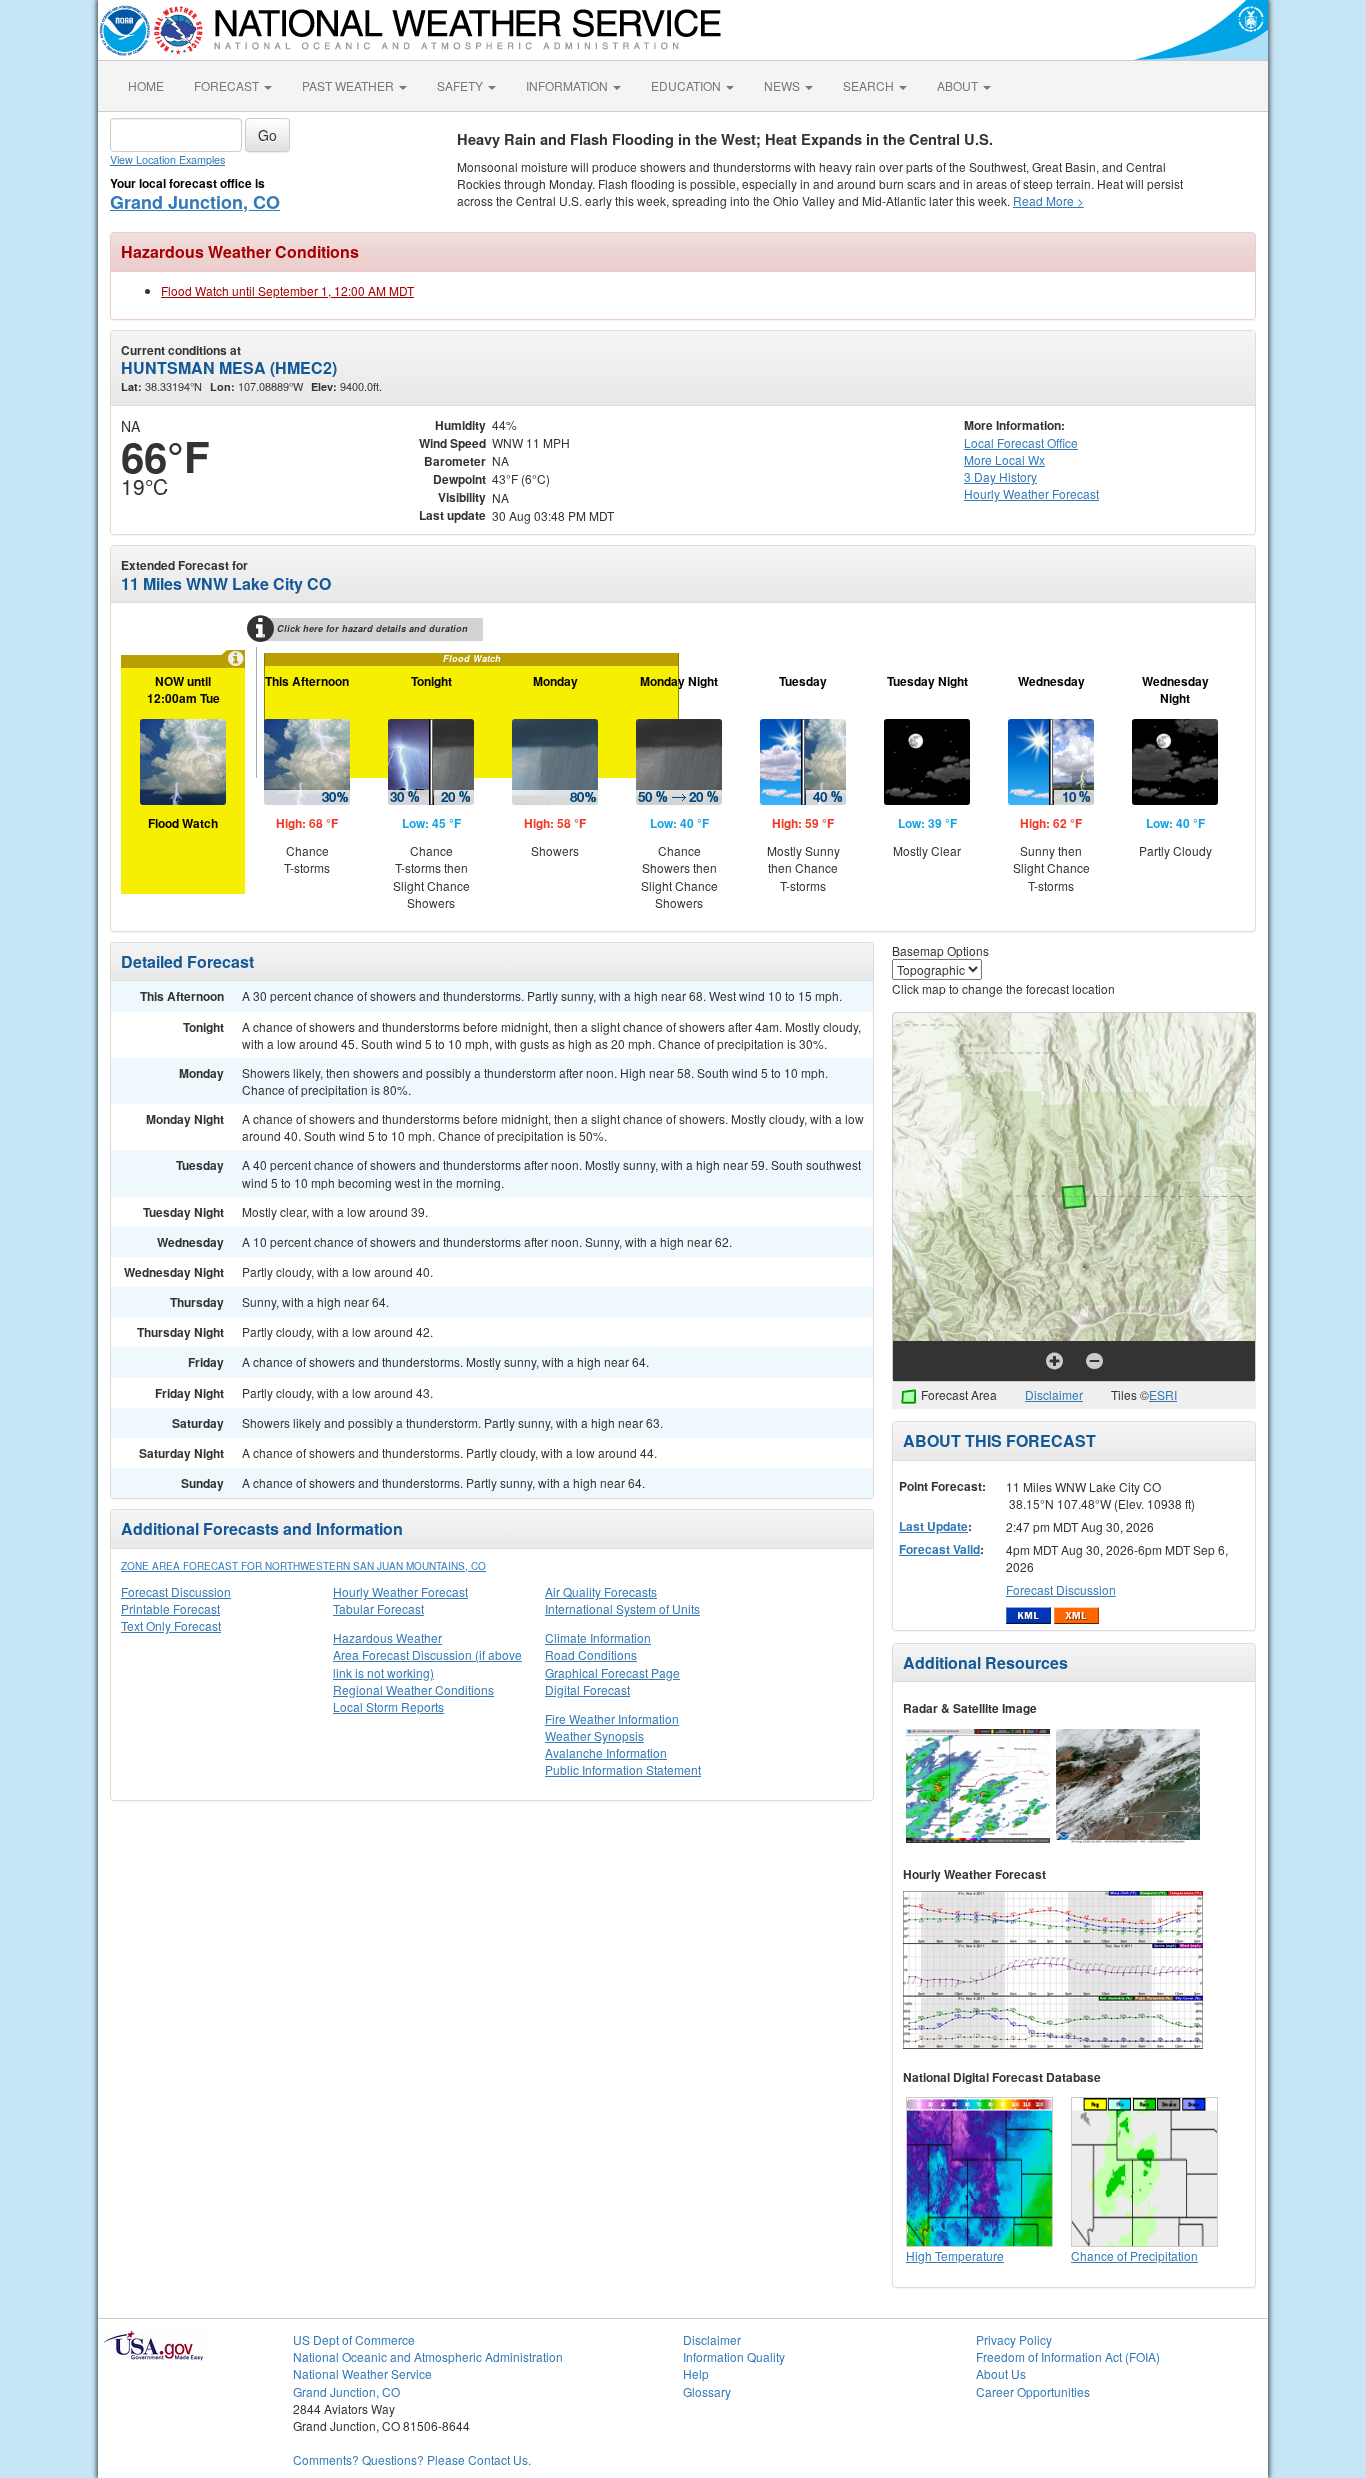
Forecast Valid (939, 1549)
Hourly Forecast (1031, 493)
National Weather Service (362, 2373)
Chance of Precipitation (1134, 2255)
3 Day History (1000, 476)
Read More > (1048, 200)
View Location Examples (167, 159)
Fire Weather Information (612, 1718)
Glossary (707, 2391)
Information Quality (734, 2356)
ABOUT (959, 85)
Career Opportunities (1033, 2391)
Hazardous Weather (387, 1637)
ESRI (1163, 1394)
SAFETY (461, 85)
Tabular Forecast (378, 1608)
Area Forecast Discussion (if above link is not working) (427, 1663)
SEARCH (870, 85)
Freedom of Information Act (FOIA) (1068, 2356)
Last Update (933, 1526)
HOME (146, 85)
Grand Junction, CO (195, 202)
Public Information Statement (623, 1769)
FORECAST (228, 85)
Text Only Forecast (171, 1625)
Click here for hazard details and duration (372, 628)
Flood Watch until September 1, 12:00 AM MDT (287, 290)
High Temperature (955, 2255)
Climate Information (598, 1637)
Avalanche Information (606, 1752)
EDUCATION (687, 85)
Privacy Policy (1014, 2339)
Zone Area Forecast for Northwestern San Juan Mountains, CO (303, 1566)
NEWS (783, 85)
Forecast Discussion (176, 1591)
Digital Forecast (587, 1689)
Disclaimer (1054, 1394)
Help (696, 2373)
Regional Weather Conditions (413, 1689)
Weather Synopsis (594, 1735)
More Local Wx (1004, 459)
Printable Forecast (170, 1608)
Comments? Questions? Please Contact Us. (412, 2459)
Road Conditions (591, 1654)
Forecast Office (1021, 442)
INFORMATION (568, 85)
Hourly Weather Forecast (400, 1591)
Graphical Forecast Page (612, 1672)
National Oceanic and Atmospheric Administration (428, 2356)
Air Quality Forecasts (601, 1591)
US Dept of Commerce (354, 2339)
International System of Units (622, 1608)
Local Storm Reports (388, 1706)
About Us (1001, 2373)
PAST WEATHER (349, 85)
